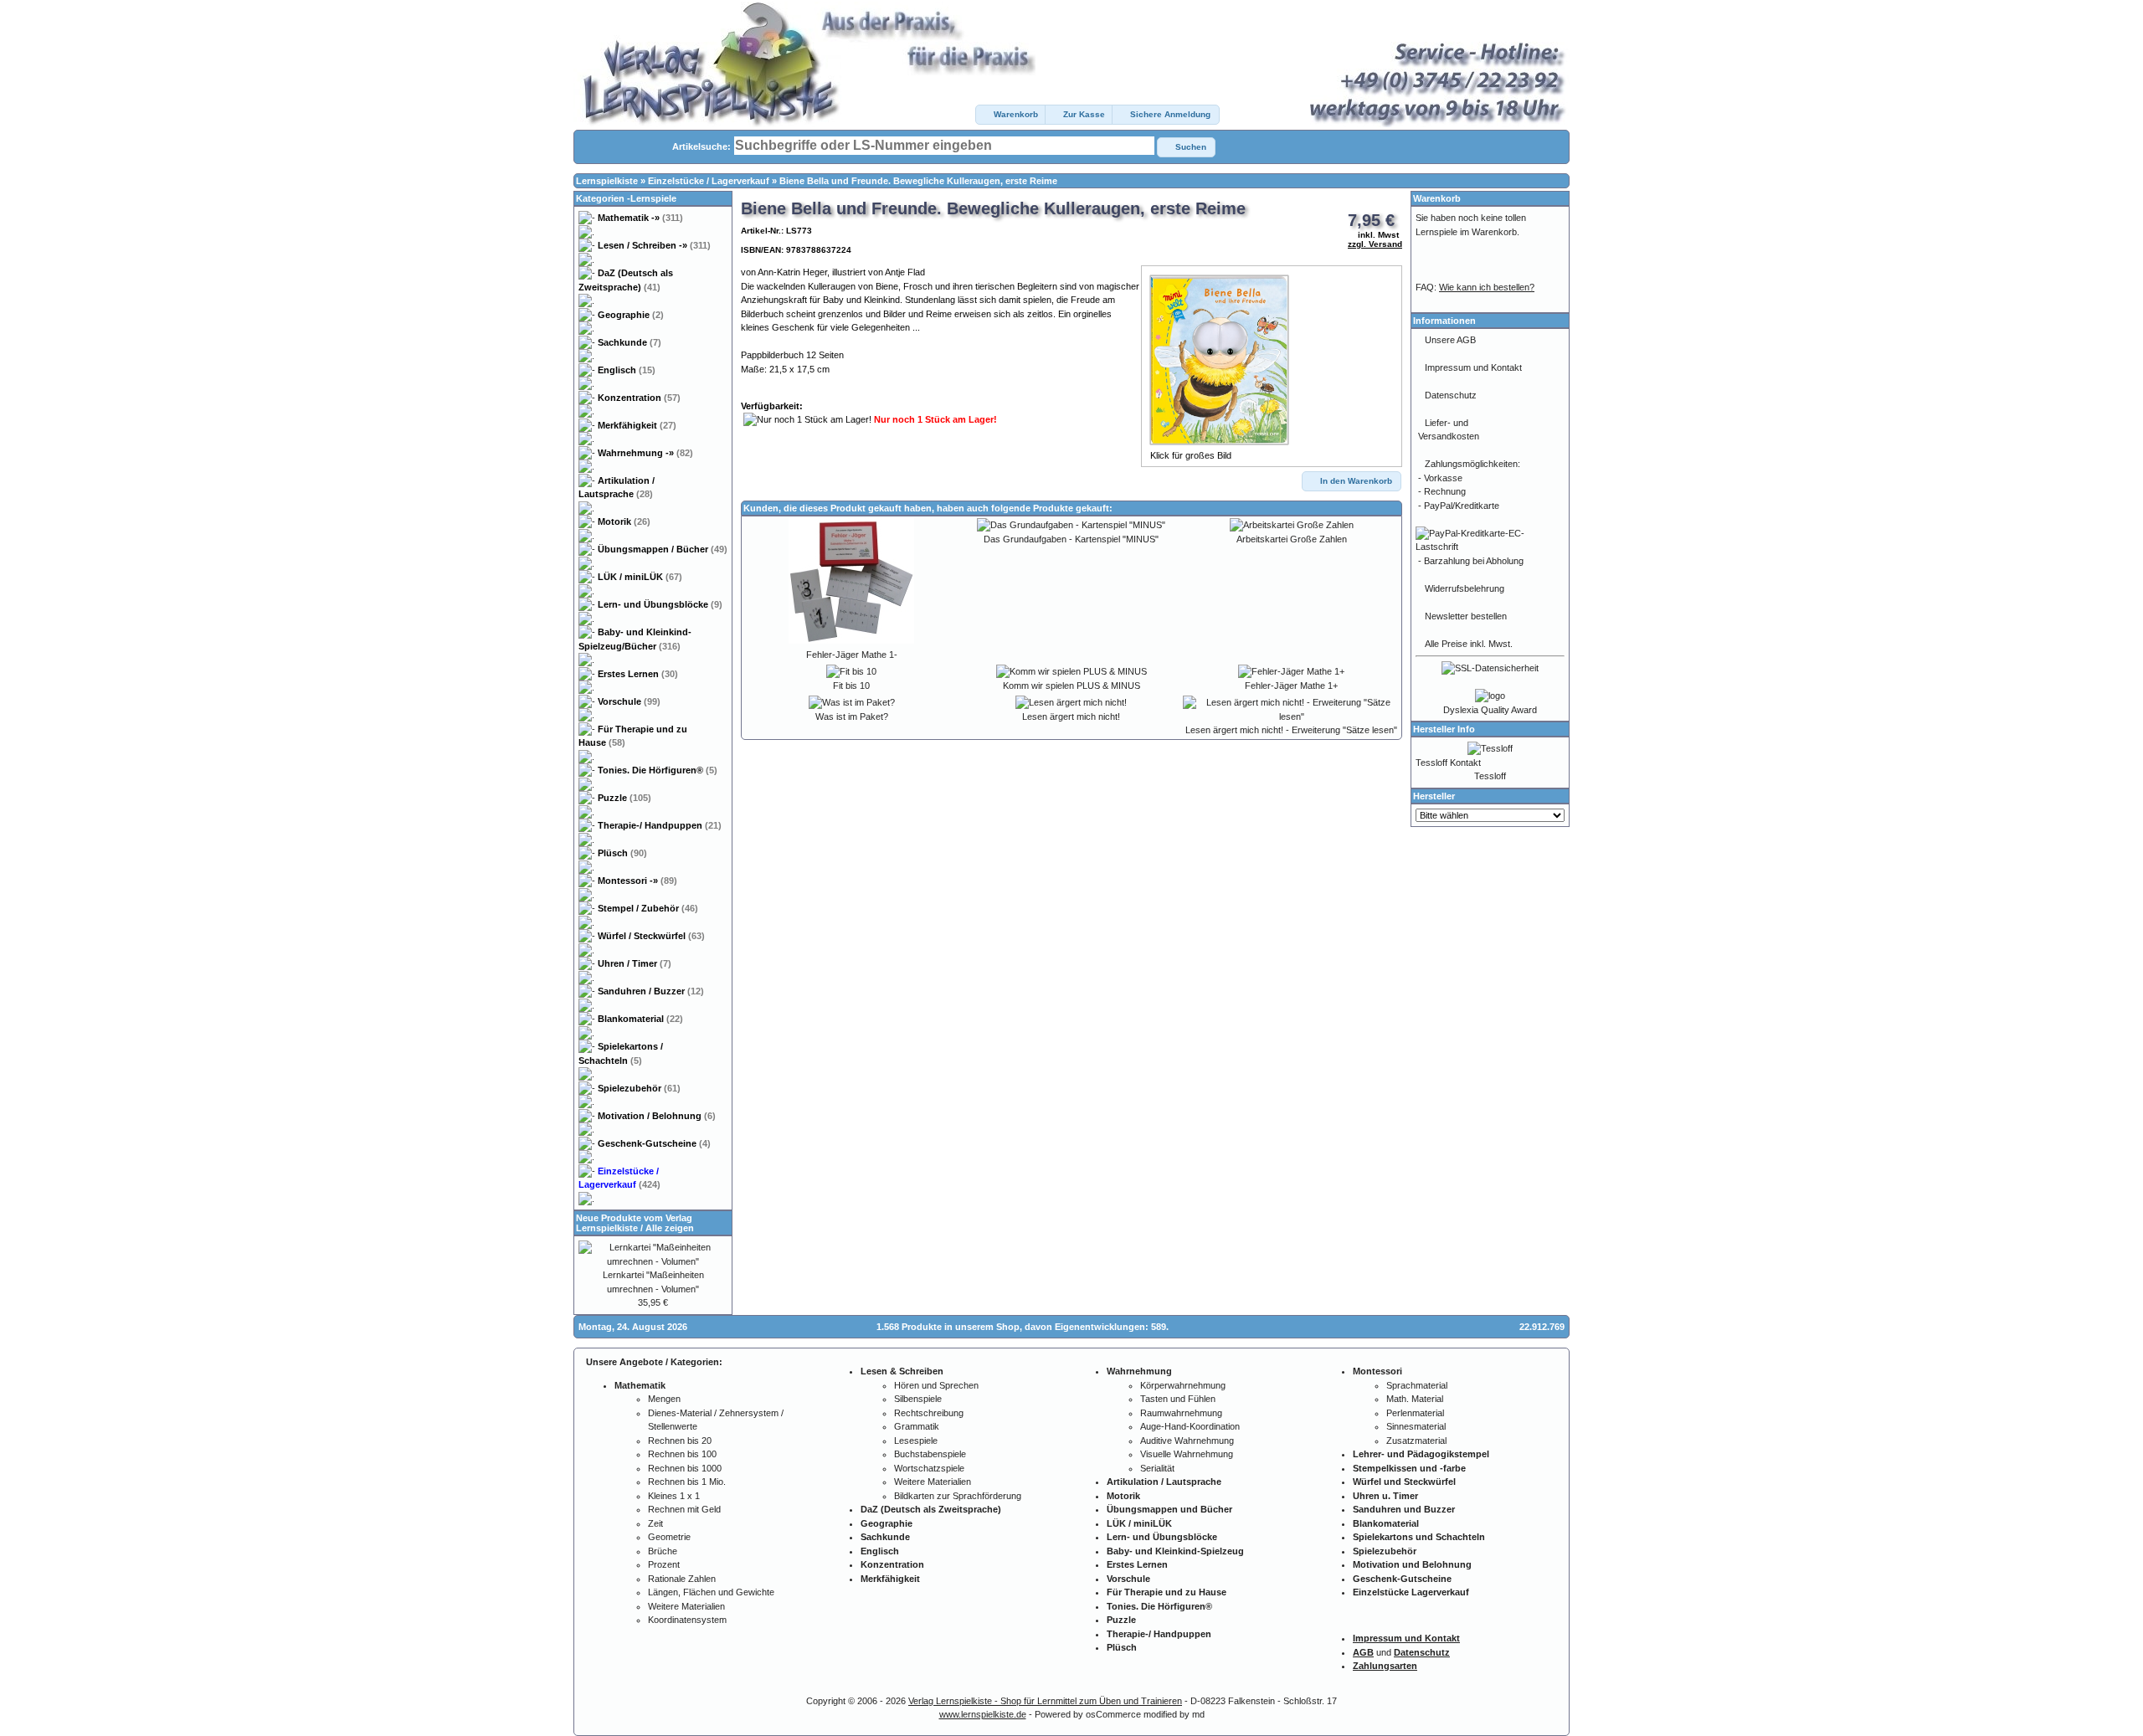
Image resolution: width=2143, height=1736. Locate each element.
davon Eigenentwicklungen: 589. (1097, 1327)
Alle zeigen (670, 1228)
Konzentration (639, 398)
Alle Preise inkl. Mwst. (1469, 644)
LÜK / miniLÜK (640, 577)
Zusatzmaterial (1416, 1441)
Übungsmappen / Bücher (663, 549)
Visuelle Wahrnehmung (1187, 1454)
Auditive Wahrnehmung (1187, 1441)
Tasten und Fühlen (1178, 1399)
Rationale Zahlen (682, 1579)
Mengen (664, 1399)
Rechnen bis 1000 (685, 1468)
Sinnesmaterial (1416, 1426)
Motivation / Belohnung (657, 1116)
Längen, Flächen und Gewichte (711, 1592)
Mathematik (640, 218)
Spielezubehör (639, 1088)
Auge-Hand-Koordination (1190, 1426)
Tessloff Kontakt (1448, 763)
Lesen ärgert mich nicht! (1071, 716)
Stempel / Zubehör (648, 908)
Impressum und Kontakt (1473, 367)
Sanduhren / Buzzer (651, 991)
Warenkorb (1437, 198)
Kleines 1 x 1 (674, 1496)
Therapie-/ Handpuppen (660, 825)
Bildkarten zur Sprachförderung (958, 1496)
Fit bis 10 (851, 686)
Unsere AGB (1450, 340)
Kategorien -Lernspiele (626, 198)
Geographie (631, 315)
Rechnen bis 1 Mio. (687, 1482)
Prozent (664, 1564)
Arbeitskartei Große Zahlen (1292, 539)
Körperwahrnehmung (1183, 1385)
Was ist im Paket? (852, 716)
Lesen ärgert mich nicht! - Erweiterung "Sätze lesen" (1291, 730)
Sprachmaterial (1417, 1385)
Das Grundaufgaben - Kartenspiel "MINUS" (1071, 539)
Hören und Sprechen (936, 1385)
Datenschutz (1451, 395)
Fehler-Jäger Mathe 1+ (1291, 686)
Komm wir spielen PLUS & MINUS (1071, 686)
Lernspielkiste (607, 181)
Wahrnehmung (645, 453)
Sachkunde (630, 342)
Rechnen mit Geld (684, 1509)
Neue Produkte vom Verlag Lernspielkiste (634, 1223)
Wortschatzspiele (929, 1468)
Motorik (624, 521)
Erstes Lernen (638, 674)
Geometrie (669, 1537)
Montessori (637, 881)
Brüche (663, 1551)
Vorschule (629, 701)
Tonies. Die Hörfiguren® (658, 770)
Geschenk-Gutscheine (654, 1143)
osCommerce (1113, 1714)
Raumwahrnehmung (1181, 1413)
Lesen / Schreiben (654, 245)
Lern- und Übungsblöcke (660, 604)
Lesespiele (916, 1441)
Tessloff (1490, 776)
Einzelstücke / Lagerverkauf (709, 181)
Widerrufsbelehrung (1465, 588)
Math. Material (1415, 1399)
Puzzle (624, 798)
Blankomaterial (640, 1019)
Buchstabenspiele (930, 1454)
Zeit (655, 1523)
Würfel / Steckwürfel (651, 936)
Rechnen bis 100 (682, 1454)
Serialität (1157, 1468)
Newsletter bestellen (1466, 616)
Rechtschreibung (929, 1413)
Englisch (627, 370)
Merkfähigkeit (637, 425)
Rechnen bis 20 (680, 1441)
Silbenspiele (918, 1399)
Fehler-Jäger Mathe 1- (852, 655)
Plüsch (622, 853)
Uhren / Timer (635, 963)
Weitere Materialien (686, 1606)
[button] (1011, 115)
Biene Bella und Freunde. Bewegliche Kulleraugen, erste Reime (918, 181)
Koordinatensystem (687, 1620)
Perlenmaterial (1415, 1413)
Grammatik (917, 1426)
